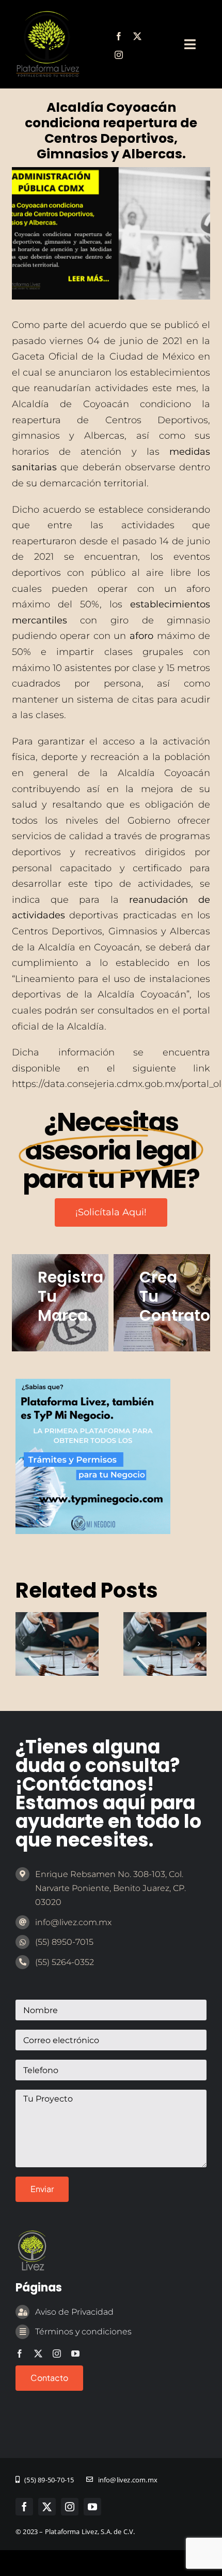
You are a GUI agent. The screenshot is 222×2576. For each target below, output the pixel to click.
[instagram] (119, 55)
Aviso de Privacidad (74, 2312)
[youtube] (75, 2354)
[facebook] (119, 36)
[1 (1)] (93, 1383)
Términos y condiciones (83, 2332)
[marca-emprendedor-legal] (47, 15)
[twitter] (137, 36)
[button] (23, 1644)
